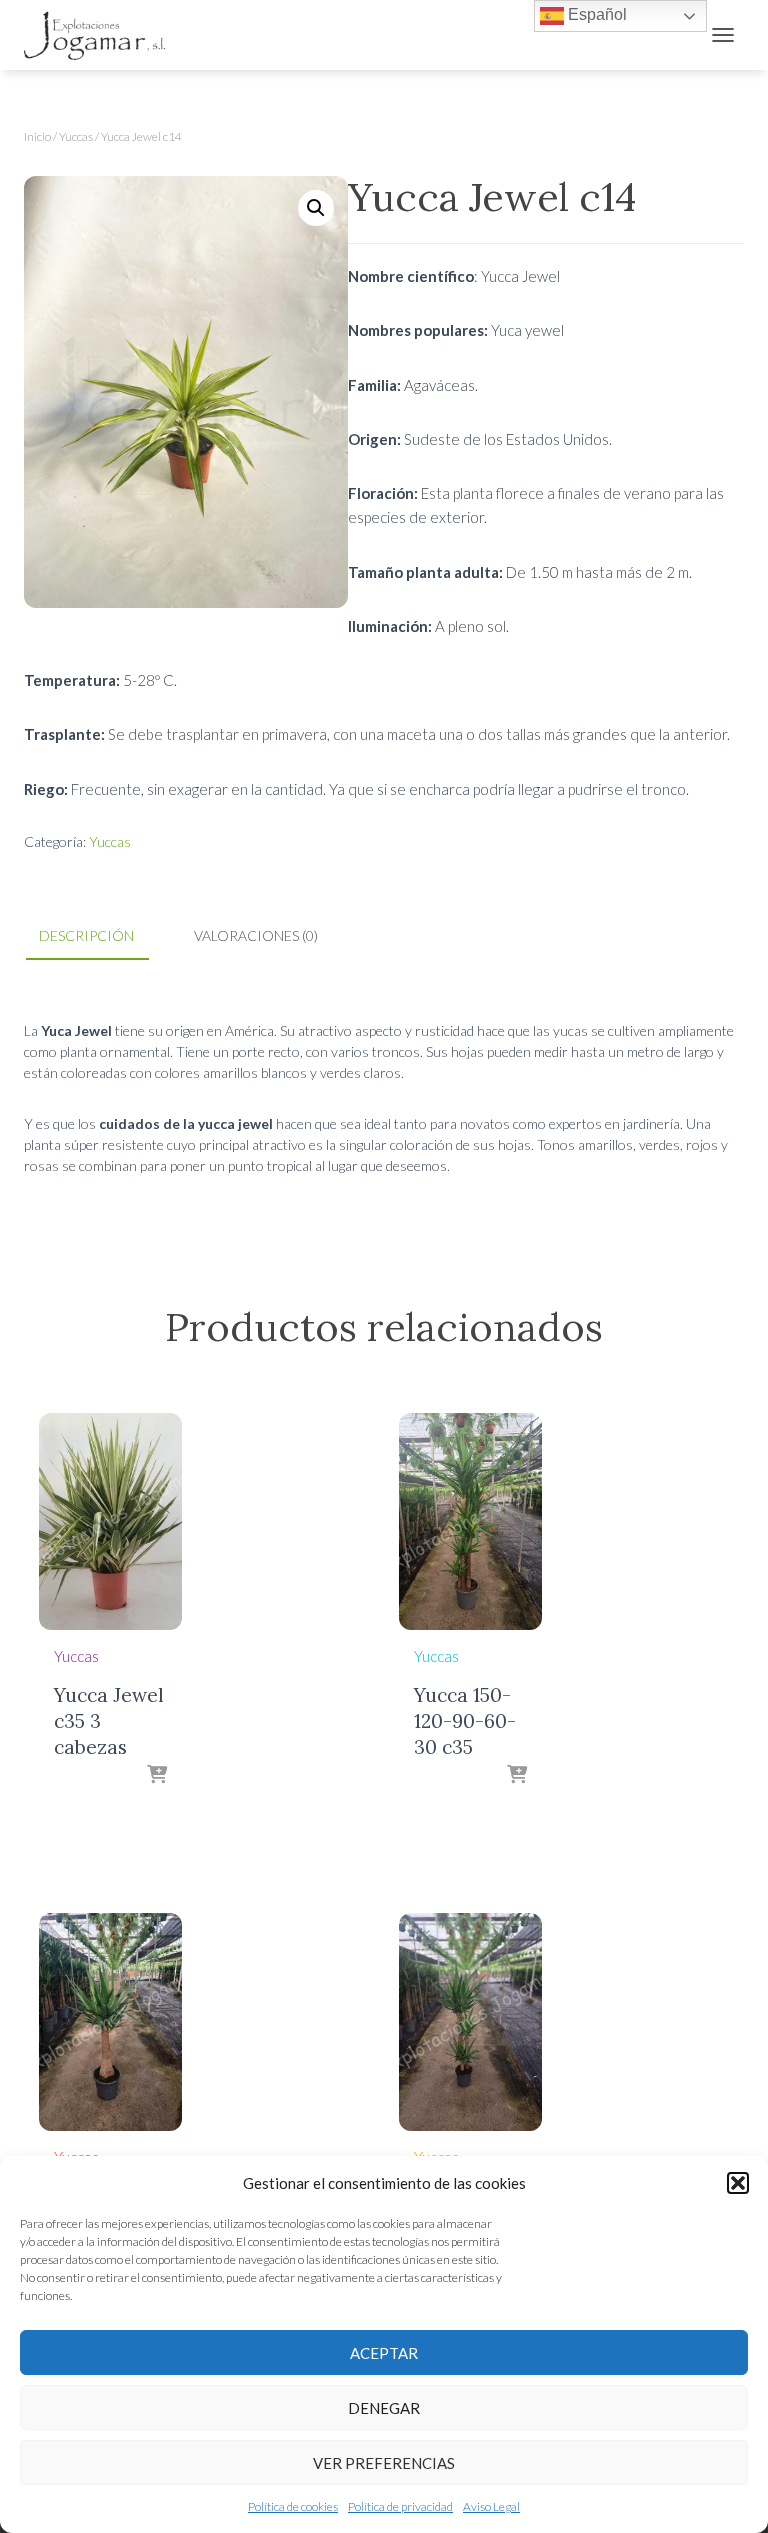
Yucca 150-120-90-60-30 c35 (465, 1721)
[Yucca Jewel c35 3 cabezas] (110, 1521)
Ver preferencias (384, 2463)
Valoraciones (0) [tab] (256, 935)
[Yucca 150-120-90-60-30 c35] (470, 1521)
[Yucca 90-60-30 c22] (470, 2021)
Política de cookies (293, 2506)
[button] (738, 2183)
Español (595, 14)
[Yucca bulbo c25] (110, 2021)
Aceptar (384, 2353)
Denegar (384, 2408)
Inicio (37, 136)
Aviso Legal (491, 2506)
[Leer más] (157, 1776)
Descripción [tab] (86, 935)
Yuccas (76, 136)
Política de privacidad (400, 2506)
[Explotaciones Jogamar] (103, 35)
